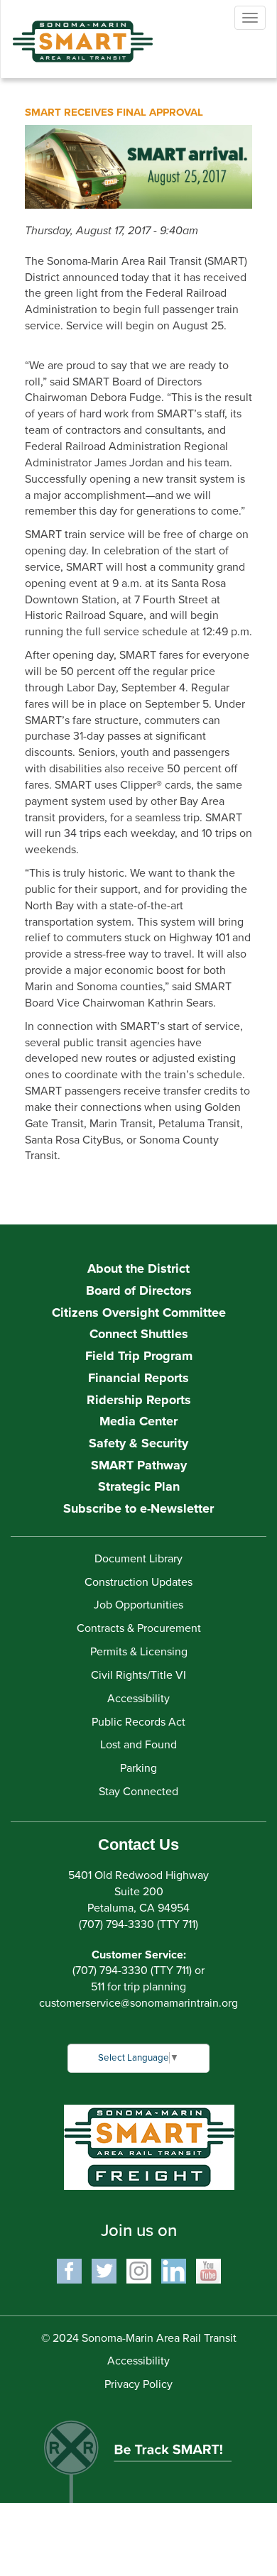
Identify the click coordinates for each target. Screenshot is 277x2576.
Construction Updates (138, 1582)
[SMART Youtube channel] (208, 2270)
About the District (138, 1268)
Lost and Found (138, 1745)
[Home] (72, 31)
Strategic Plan (139, 1486)
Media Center (138, 1421)
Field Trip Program (139, 1356)
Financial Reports (138, 1378)
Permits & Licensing (139, 1652)
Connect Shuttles (139, 1334)
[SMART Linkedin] (174, 2270)
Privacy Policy (138, 2384)
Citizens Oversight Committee (139, 1312)
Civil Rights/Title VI (138, 1675)
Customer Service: (139, 1955)
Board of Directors (139, 1290)
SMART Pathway (139, 1465)
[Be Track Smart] (138, 2455)
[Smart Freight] (149, 2147)
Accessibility (138, 1699)
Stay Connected (138, 1792)
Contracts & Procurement (139, 1628)
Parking (138, 1768)
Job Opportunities (138, 1605)
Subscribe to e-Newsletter (138, 1508)
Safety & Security (138, 1443)
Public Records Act (138, 1722)
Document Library (138, 1559)
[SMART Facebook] (69, 2270)
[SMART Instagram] (139, 2270)
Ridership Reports (139, 1400)
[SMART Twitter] (104, 2270)
